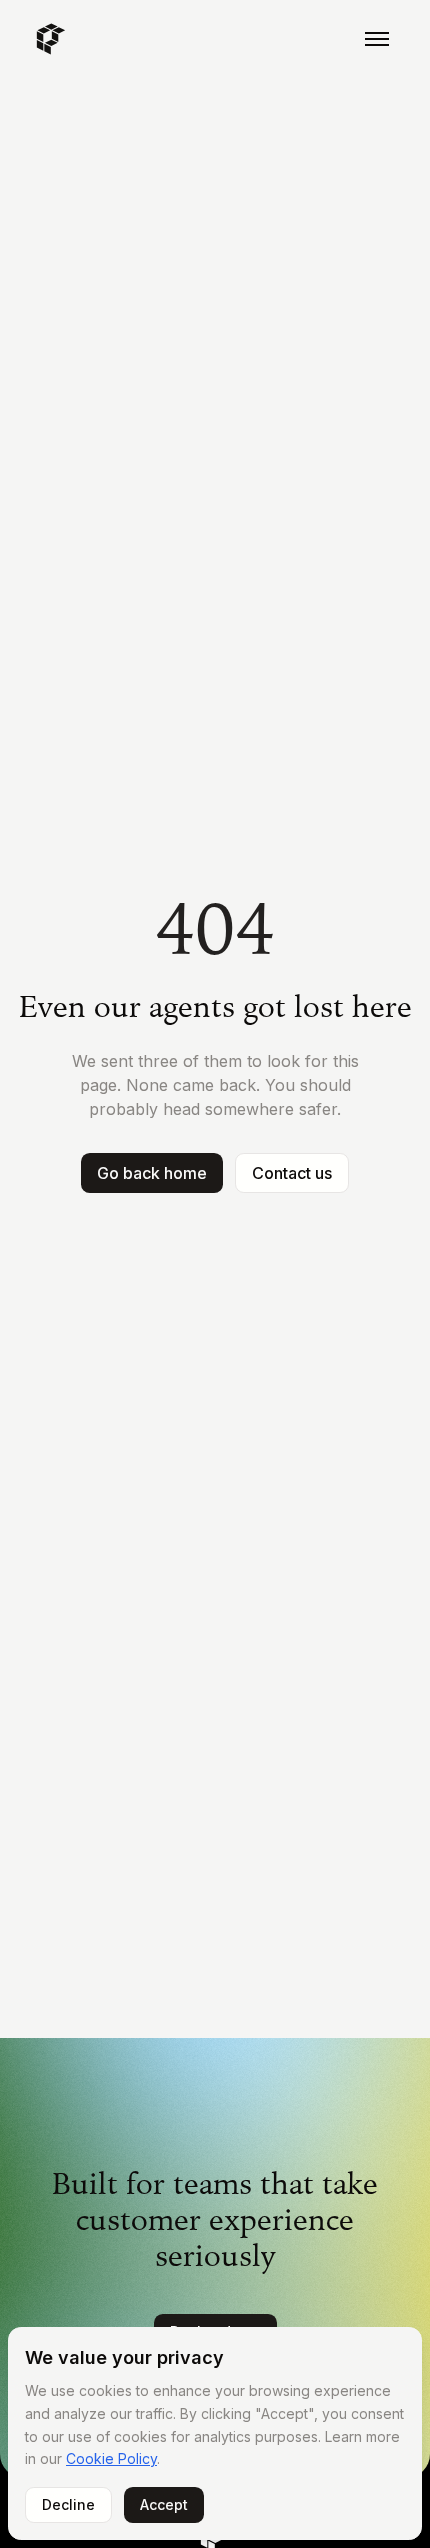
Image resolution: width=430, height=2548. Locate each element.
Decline (68, 2504)
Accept (164, 2504)
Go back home (152, 1173)
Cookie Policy (111, 2458)
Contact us (292, 1173)
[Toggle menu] (377, 39)
